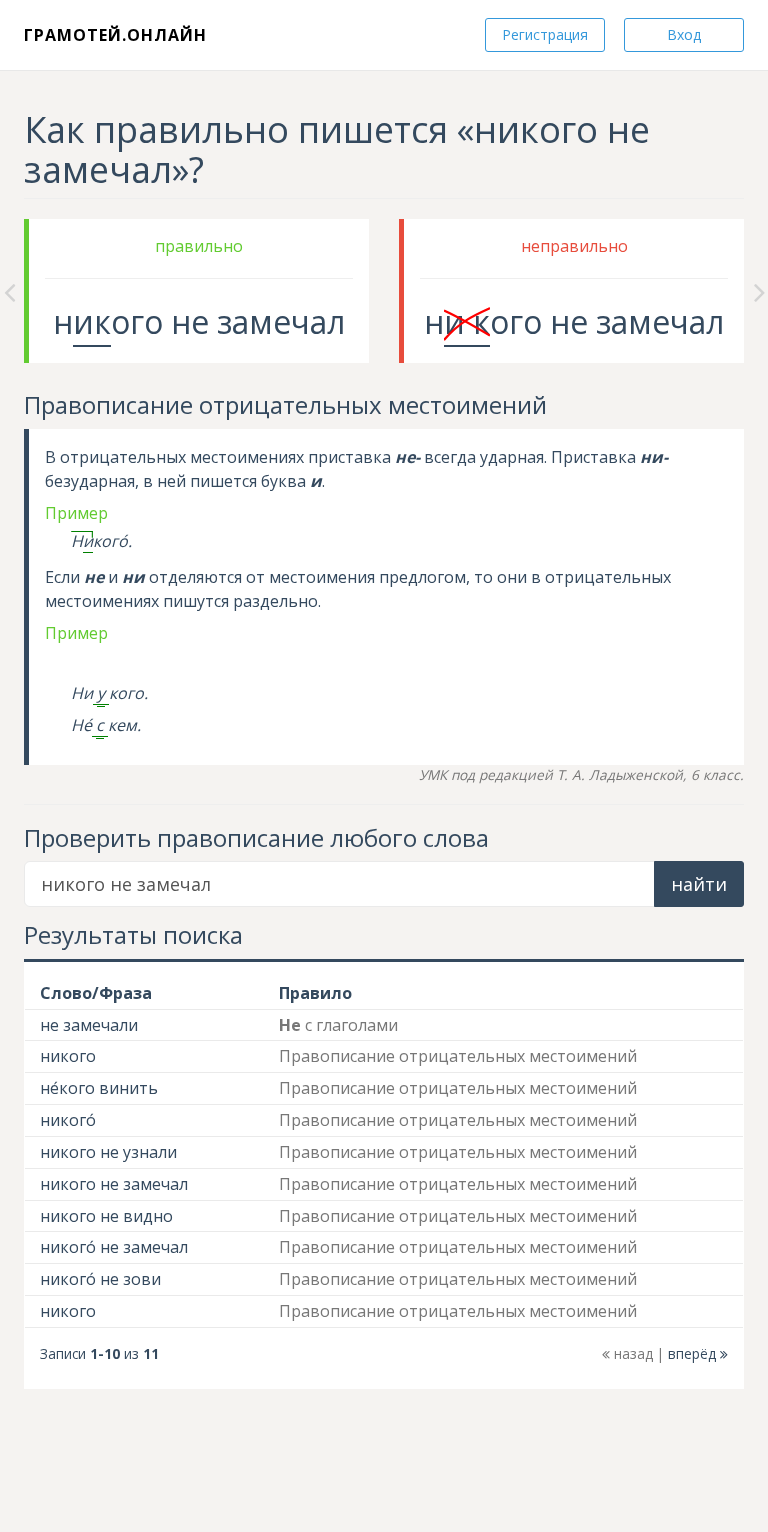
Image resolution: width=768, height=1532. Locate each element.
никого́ (68, 1120)
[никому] (759, 290)
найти (699, 884)
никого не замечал (114, 1184)
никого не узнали (108, 1152)
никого (68, 1056)
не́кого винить (99, 1088)
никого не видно (106, 1216)
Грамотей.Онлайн (115, 35)
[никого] (9, 290)
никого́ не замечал (114, 1247)
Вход (684, 34)
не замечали (89, 1025)
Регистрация (545, 34)
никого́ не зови (100, 1279)
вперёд (694, 1353)
